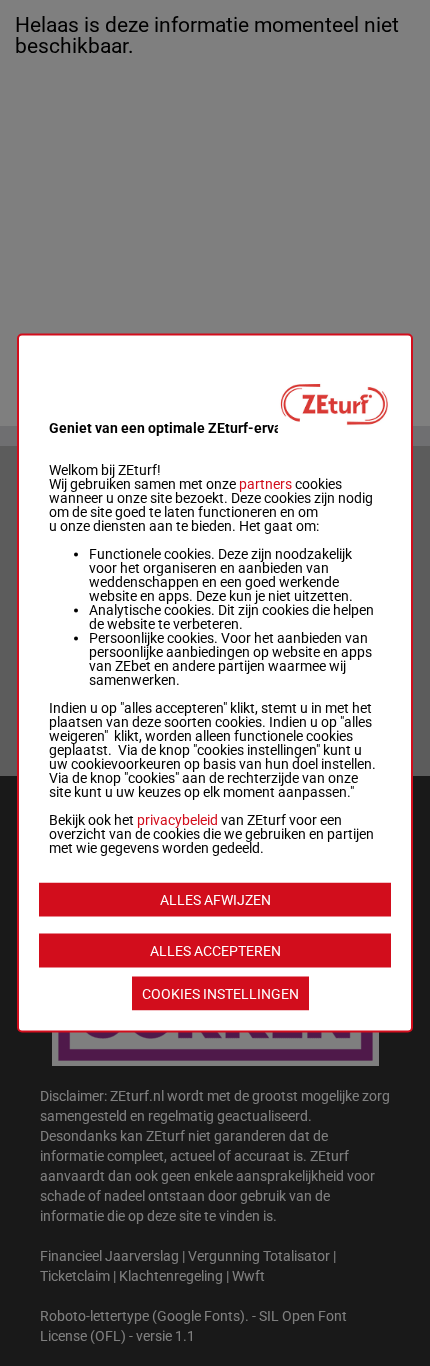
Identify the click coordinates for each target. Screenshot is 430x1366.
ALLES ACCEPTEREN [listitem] (215, 951)
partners (265, 484)
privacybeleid (177, 820)
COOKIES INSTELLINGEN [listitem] (220, 994)
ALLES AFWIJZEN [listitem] (215, 900)
